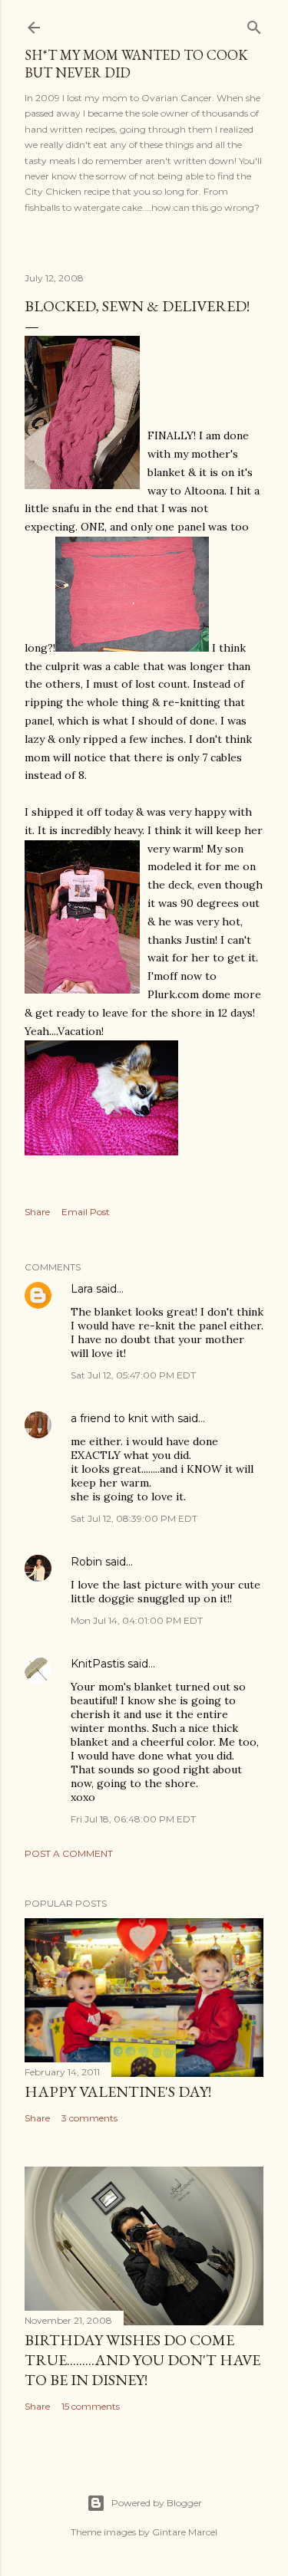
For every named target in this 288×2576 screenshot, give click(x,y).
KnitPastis (98, 1664)
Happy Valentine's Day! (118, 2091)
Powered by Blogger (157, 2503)
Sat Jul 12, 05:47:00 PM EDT (133, 1375)
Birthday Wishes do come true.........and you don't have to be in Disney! (142, 2360)
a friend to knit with (122, 1418)
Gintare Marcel (185, 2532)
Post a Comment (69, 1853)
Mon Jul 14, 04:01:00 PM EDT (137, 1620)
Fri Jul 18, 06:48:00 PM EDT (133, 1819)
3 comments (89, 2118)
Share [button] (37, 1212)
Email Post (86, 1212)
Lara (82, 1289)
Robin (86, 1562)
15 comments (91, 2406)
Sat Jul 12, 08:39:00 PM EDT (134, 1518)
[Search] (254, 24)
